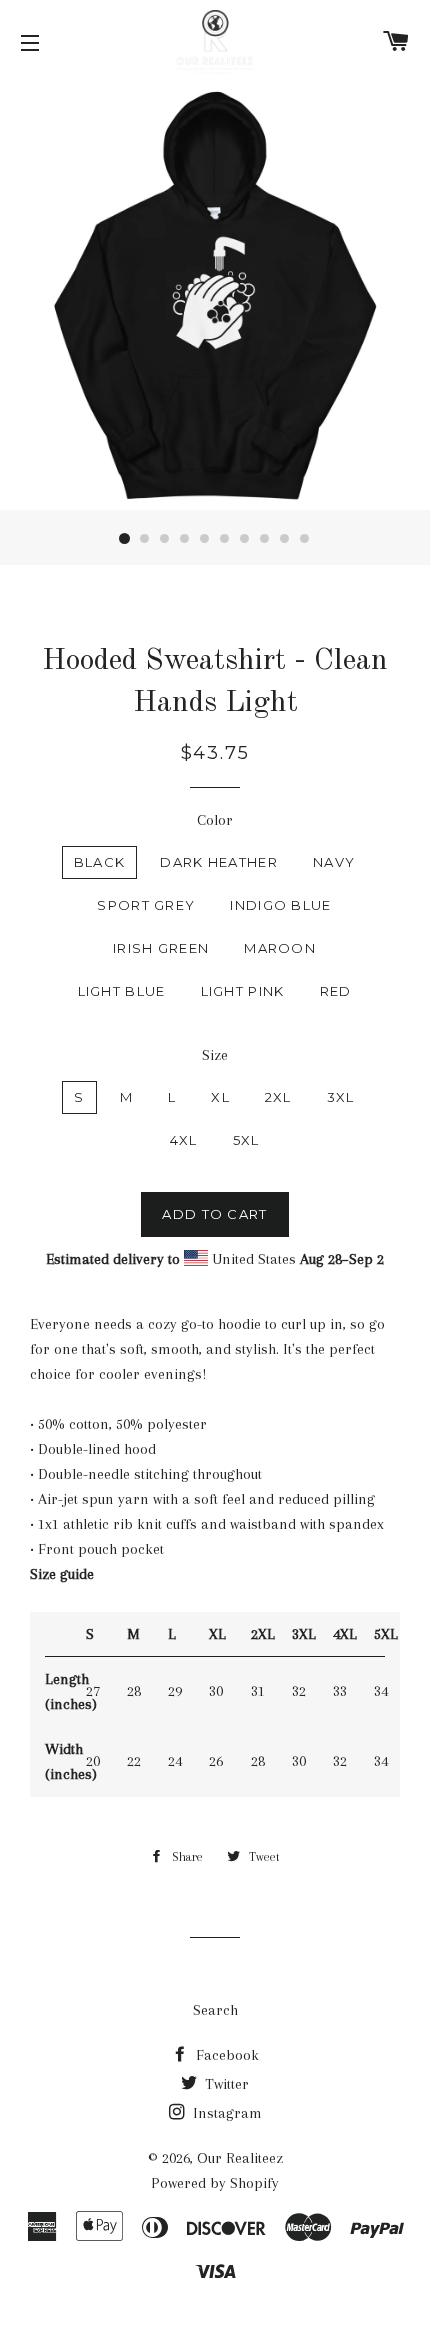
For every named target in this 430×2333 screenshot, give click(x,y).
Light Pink (243, 991)
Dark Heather (219, 862)
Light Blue (122, 991)
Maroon (280, 948)
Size (215, 1055)
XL (220, 1097)
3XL (341, 1097)
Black (100, 862)
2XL (278, 1097)
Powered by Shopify (215, 2183)
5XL (246, 1140)
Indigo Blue (280, 905)
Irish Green (161, 948)
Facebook (225, 2055)
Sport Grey (146, 905)
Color (215, 820)
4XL (184, 1140)
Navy (334, 862)
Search (215, 2010)
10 (305, 539)
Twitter (225, 2084)
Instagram (225, 2113)
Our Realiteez (240, 2158)
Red (336, 991)
